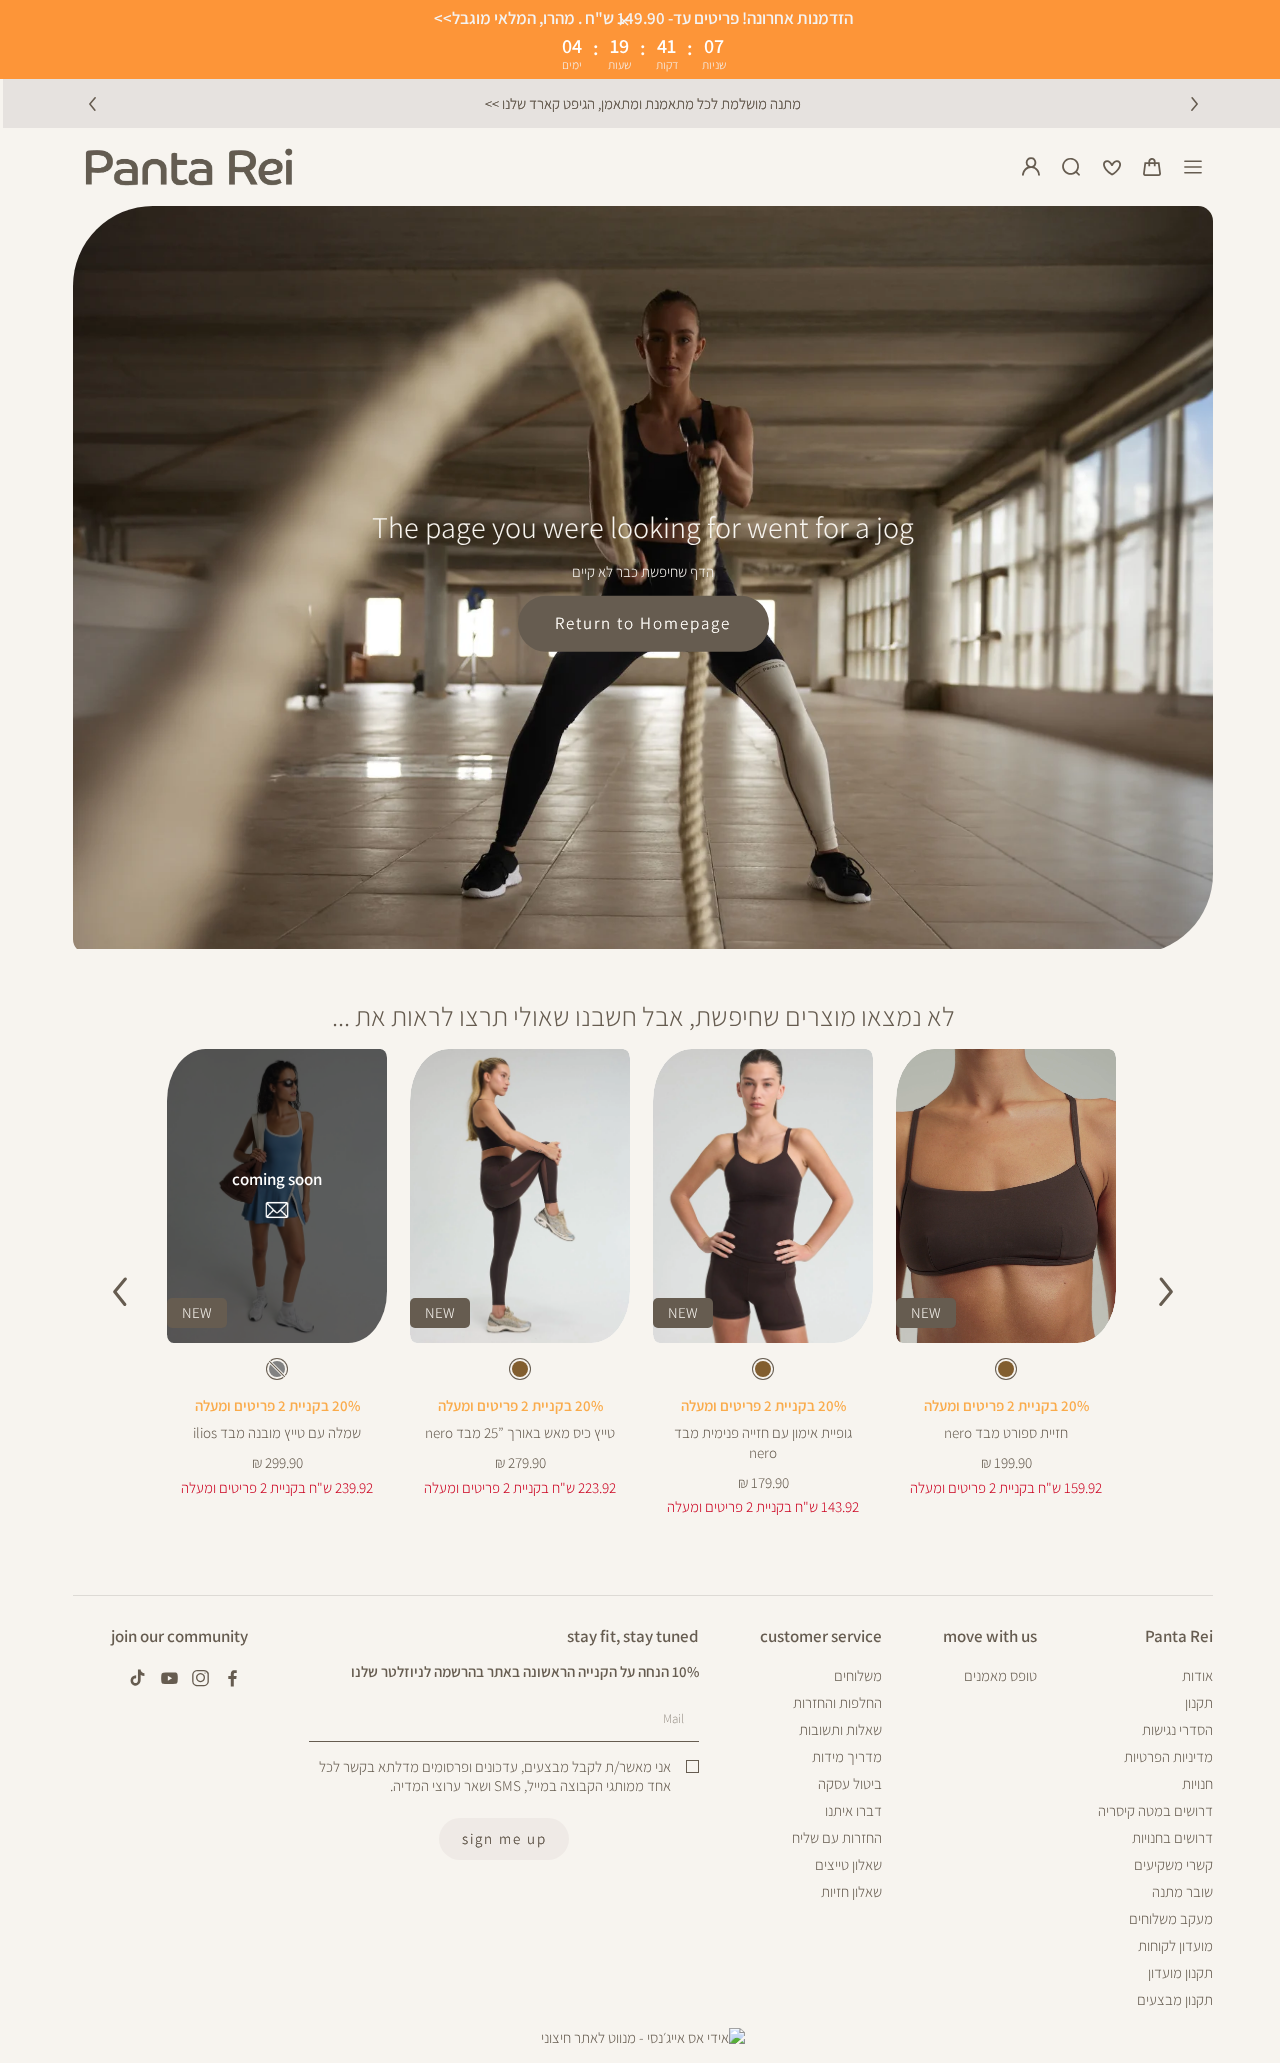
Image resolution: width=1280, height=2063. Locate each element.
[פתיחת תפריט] (1193, 167)
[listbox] (1005, 1373)
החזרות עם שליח (837, 1837)
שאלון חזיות (851, 1891)
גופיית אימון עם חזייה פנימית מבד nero (763, 1442)
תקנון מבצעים (1175, 1999)
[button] (1152, 167)
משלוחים (858, 1675)
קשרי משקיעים (1173, 1864)
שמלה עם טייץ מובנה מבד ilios (277, 1432)
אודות (1197, 1675)
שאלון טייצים (848, 1864)
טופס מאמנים (1000, 1675)
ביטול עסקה (850, 1783)
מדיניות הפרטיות (1168, 1756)
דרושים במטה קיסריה (1155, 1810)
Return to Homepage (643, 623)
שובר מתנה (1182, 1891)
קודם (92, 103)
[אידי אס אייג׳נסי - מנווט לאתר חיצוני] (643, 2038)
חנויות (1197, 1783)
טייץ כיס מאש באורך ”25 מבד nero (520, 1432)
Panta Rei (1179, 1636)
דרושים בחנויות (1172, 1837)
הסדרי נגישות (1177, 1729)
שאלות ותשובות (840, 1729)
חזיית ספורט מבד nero (1006, 1432)
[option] (1006, 1369)
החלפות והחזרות (837, 1702)
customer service (821, 1636)
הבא (1194, 103)
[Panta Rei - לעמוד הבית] (189, 167)
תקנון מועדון (1180, 1972)
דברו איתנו (853, 1810)
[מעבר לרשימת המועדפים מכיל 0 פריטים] (1112, 167)
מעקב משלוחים (1171, 1918)
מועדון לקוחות (1175, 1945)
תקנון (1199, 1702)
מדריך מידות (847, 1756)
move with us (990, 1636)
